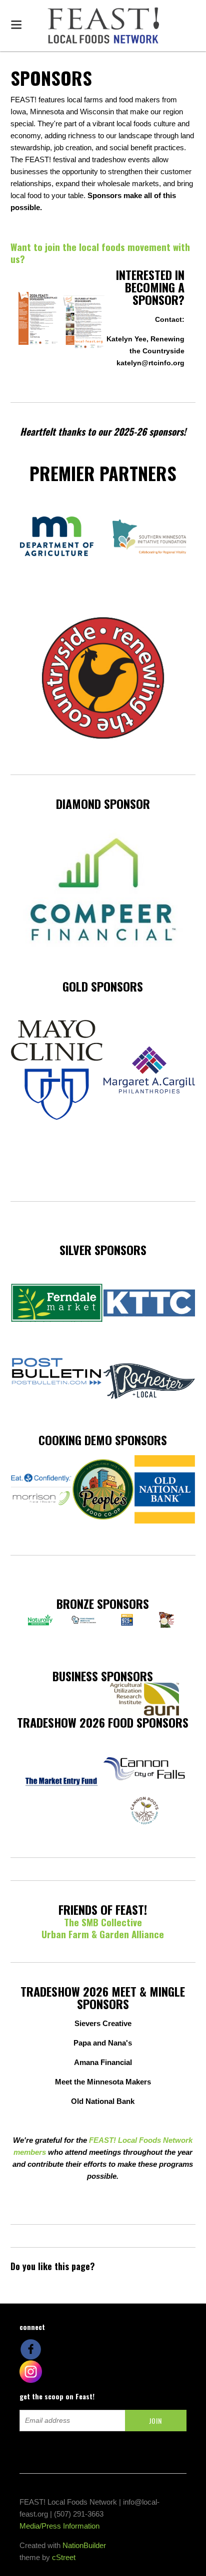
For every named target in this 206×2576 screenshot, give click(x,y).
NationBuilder (84, 2545)
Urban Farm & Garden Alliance (103, 1934)
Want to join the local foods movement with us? (100, 253)
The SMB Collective (103, 1922)
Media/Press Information (59, 2526)
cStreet (64, 2557)
